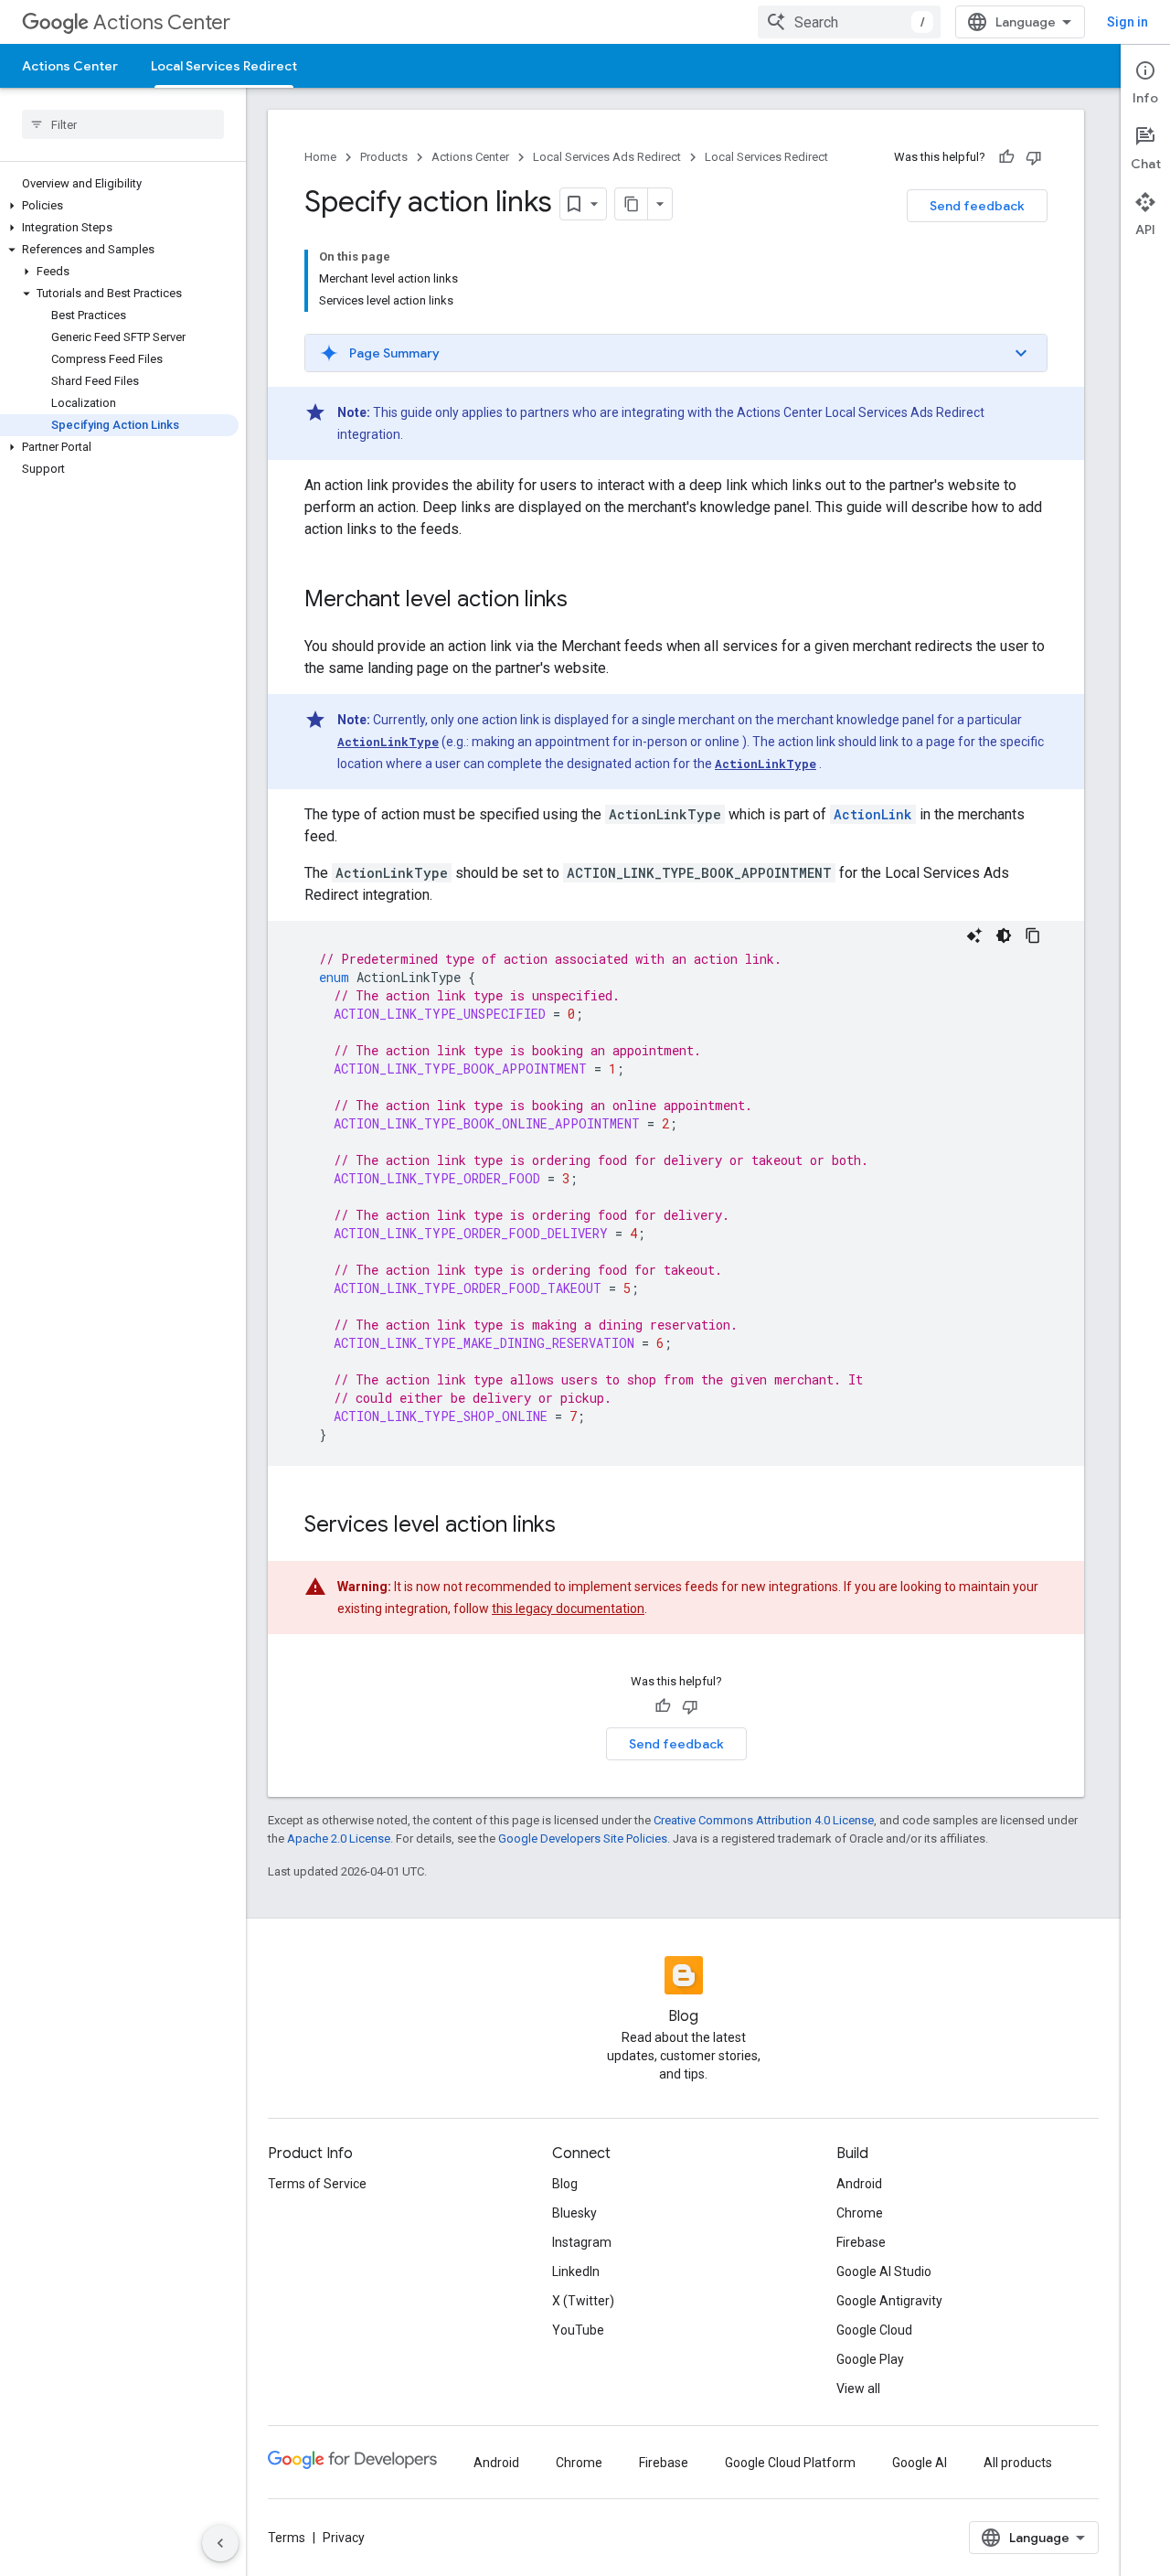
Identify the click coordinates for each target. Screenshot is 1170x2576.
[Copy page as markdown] (632, 204)
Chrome (860, 2213)
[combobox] (849, 22)
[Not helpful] (1034, 157)
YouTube (578, 2330)
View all (858, 2389)
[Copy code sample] (1033, 935)
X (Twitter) (583, 2301)
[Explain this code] (974, 935)
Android (859, 2184)
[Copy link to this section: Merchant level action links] (586, 601)
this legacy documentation (568, 1609)
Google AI (920, 2463)
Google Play (870, 2359)
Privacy (344, 2538)
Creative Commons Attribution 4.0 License (764, 1820)
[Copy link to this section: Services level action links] (574, 1526)
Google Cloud (874, 2330)
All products (1018, 2463)
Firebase (861, 2242)
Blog (565, 2184)
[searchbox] (123, 124)
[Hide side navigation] (220, 2543)
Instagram (582, 2242)
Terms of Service (317, 2184)
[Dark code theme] (1004, 935)
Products (384, 157)
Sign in (1127, 22)
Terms (287, 2538)
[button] (119, 206)
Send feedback (977, 206)
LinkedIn (576, 2271)
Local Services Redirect (224, 66)
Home (320, 157)
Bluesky (574, 2213)
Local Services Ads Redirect (607, 157)
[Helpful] (1006, 157)
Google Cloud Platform (790, 2463)
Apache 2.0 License (339, 1838)
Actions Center (162, 22)
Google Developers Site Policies (583, 1838)
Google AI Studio (884, 2271)
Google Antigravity (889, 2301)
